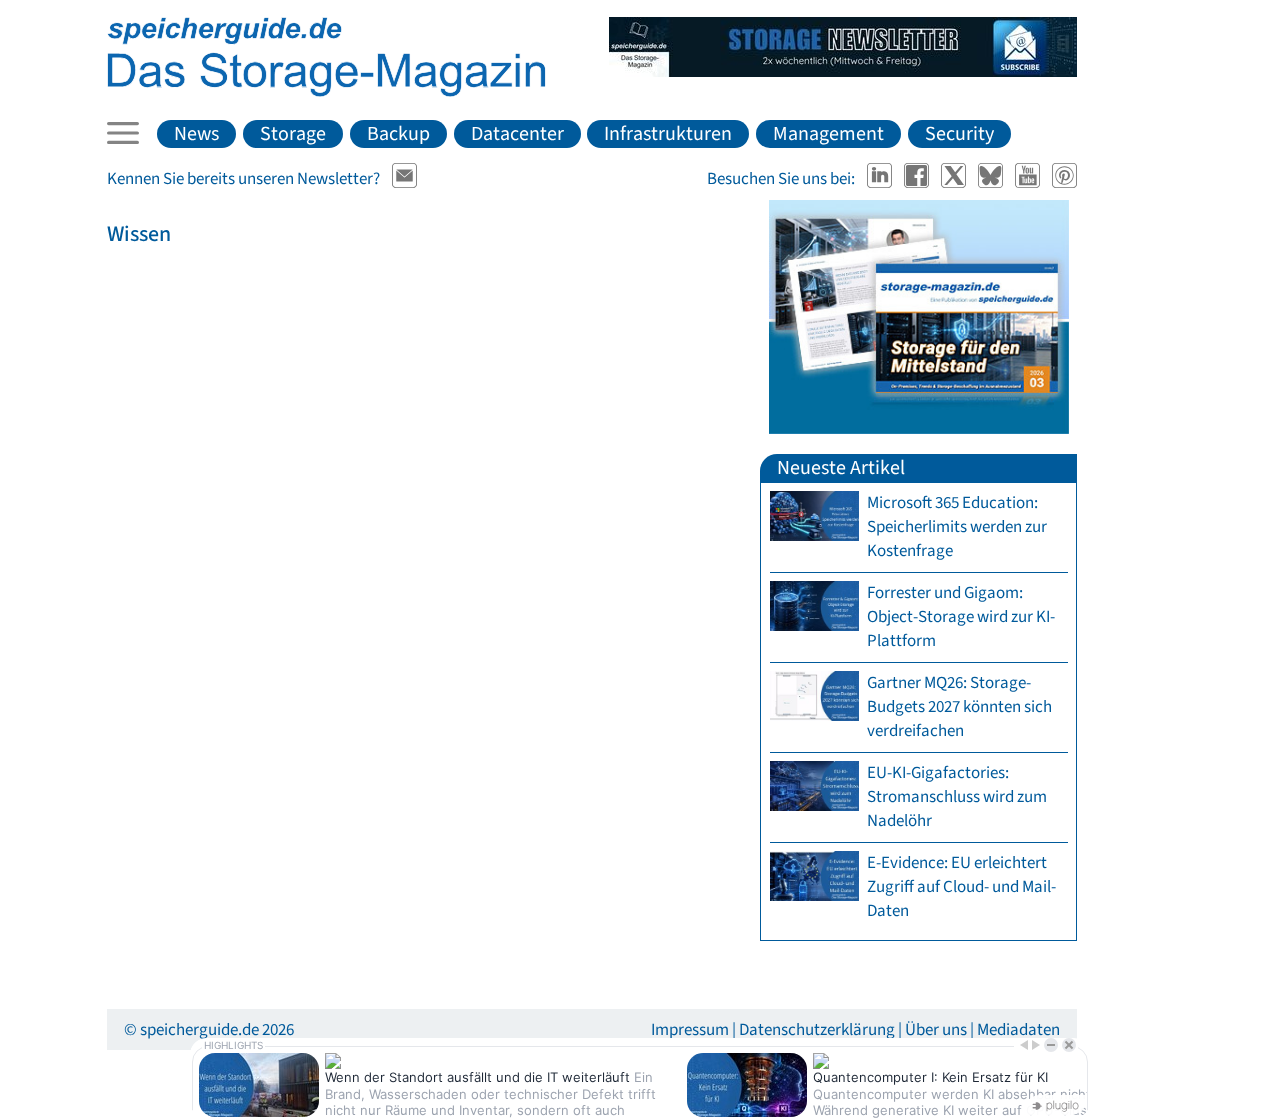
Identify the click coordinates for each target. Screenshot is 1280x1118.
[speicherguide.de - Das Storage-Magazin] (326, 92)
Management (828, 134)
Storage (293, 134)
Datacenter (517, 134)
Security (959, 134)
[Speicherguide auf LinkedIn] (881, 179)
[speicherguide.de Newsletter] (405, 179)
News (196, 134)
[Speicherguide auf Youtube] (1029, 179)
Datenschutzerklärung (817, 1030)
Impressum (690, 1030)
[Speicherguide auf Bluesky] (992, 179)
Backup (398, 134)
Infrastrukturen (668, 134)
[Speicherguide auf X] (955, 179)
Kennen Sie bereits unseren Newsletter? (243, 179)
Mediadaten (1018, 1030)
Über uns (936, 1030)
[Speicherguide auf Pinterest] (1065, 179)
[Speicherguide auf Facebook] (918, 179)
